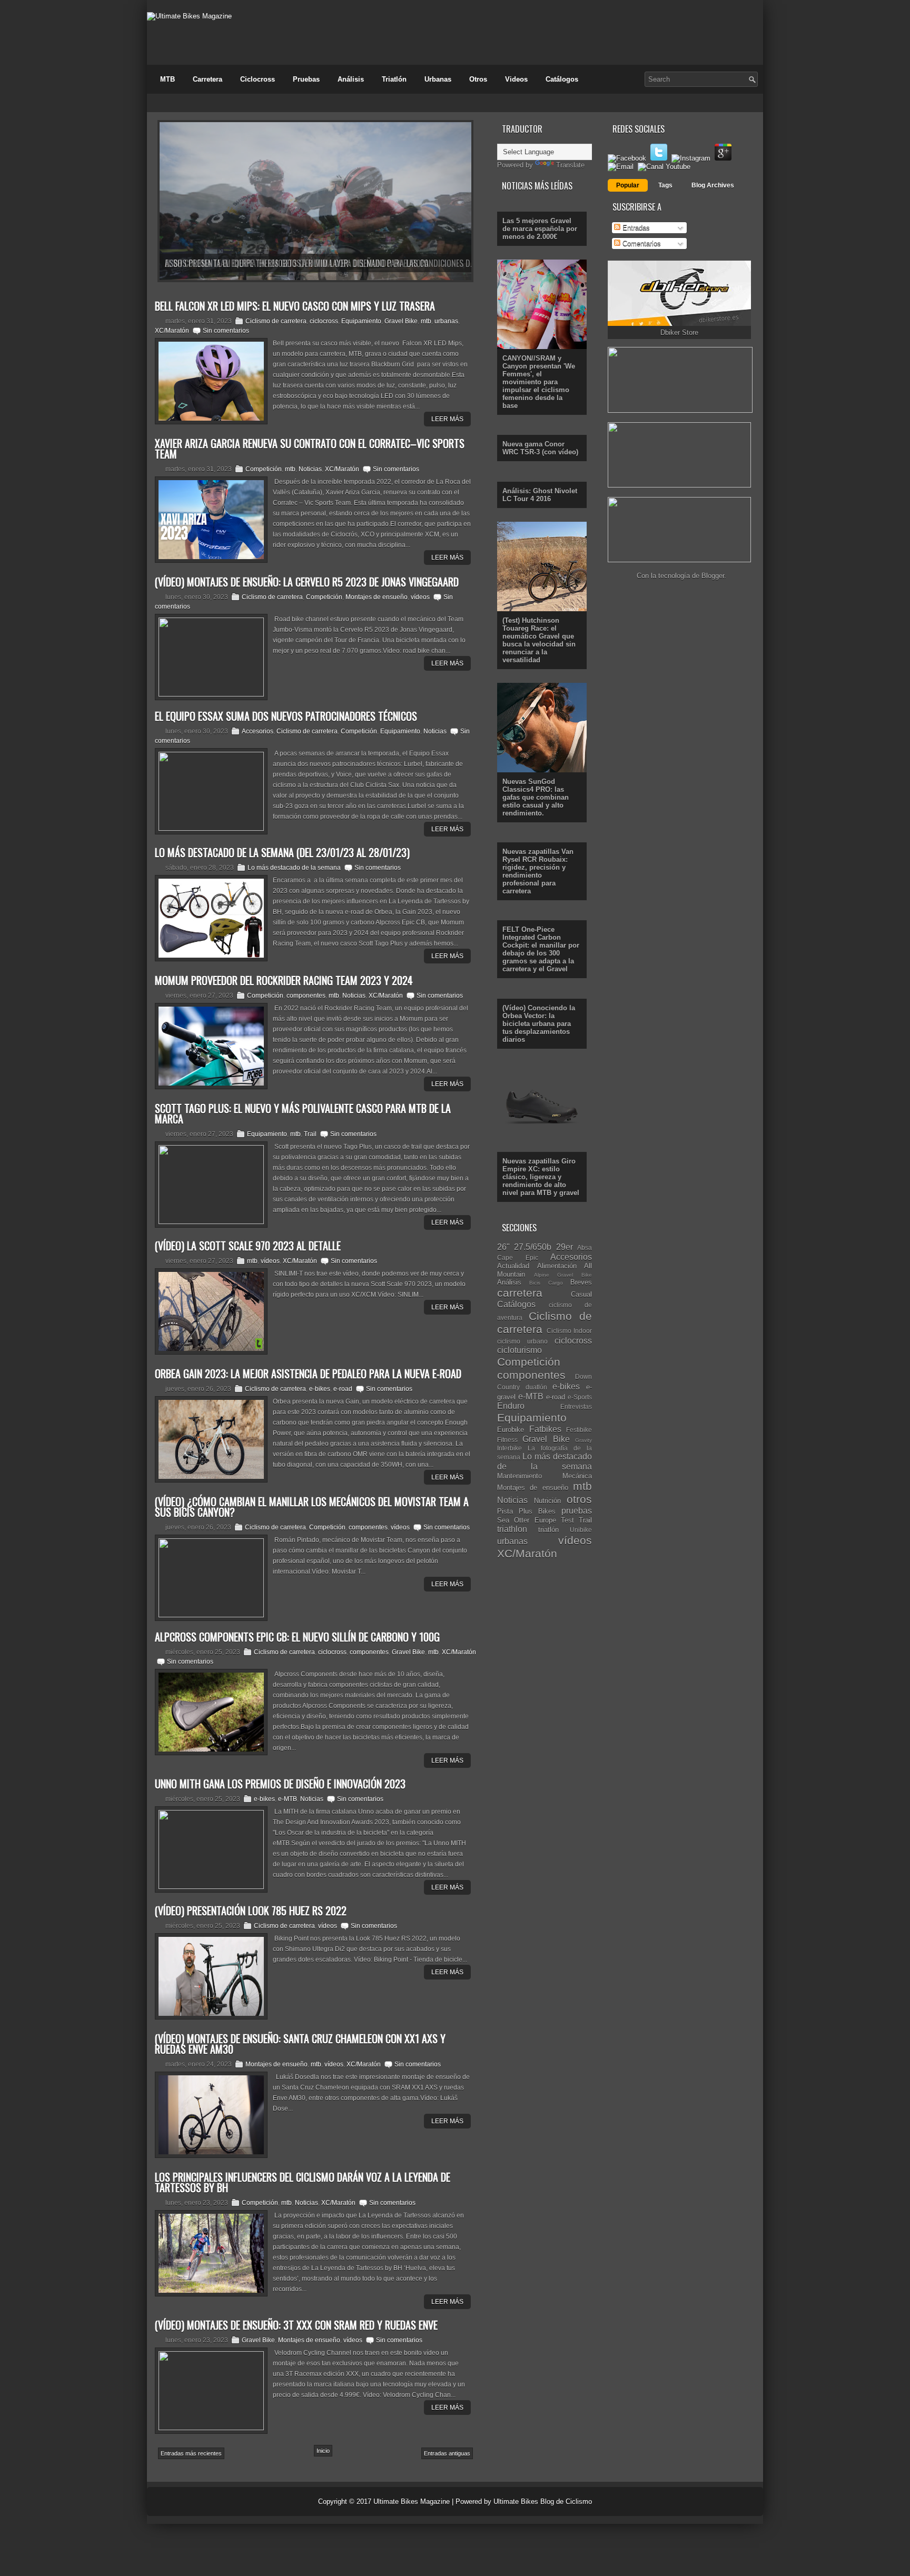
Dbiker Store (679, 332)
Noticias (310, 469)
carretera (520, 1293)
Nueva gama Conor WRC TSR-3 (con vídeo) (540, 448)
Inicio (323, 2451)
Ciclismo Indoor (570, 1331)
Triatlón (394, 79)
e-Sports (580, 1397)
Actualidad (513, 1266)
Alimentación (557, 1266)
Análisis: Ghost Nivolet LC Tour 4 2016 (540, 495)
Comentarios (641, 243)
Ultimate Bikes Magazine (412, 2502)
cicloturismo (520, 1350)
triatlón (548, 1530)
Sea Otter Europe (527, 1520)
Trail (310, 1134)
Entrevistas (576, 1406)
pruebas (577, 1511)
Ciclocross (258, 79)
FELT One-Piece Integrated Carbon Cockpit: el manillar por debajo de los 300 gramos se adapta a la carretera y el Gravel (541, 949)
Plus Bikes (537, 1511)
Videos (516, 79)
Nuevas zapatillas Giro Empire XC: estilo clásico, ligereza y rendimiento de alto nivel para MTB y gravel (541, 1177)
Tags (665, 185)
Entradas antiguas (447, 2453)
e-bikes (320, 1389)
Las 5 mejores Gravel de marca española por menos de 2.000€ (540, 229)
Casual (581, 1294)
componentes (306, 996)
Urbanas (438, 79)
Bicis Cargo (546, 1283)
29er (565, 1247)
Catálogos (562, 79)
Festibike (579, 1430)
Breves (581, 1282)
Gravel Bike (401, 321)
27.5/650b (533, 1247)
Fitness (507, 1440)
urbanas (446, 321)
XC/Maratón (172, 331)
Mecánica (577, 1476)
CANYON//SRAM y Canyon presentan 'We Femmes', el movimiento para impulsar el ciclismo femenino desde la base (539, 382)
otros (579, 1499)
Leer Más (447, 419)
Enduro (511, 1406)
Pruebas (306, 79)
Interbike (510, 1448)
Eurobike (511, 1430)
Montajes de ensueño (377, 597)
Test (567, 1520)
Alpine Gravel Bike (563, 1275)
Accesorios (258, 731)
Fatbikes (545, 1429)
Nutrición (547, 1501)
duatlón (536, 1387)
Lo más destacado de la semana (294, 868)
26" (503, 1247)
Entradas (635, 228)
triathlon (512, 1529)
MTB (167, 79)
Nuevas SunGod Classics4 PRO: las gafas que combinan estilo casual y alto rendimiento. (536, 797)
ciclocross (324, 321)
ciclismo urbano (522, 1341)
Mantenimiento (520, 1476)
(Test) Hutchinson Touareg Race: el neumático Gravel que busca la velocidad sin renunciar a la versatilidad (539, 640)
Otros (478, 79)
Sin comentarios (226, 331)
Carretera (207, 79)
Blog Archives (713, 185)
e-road (343, 1389)
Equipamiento (361, 321)
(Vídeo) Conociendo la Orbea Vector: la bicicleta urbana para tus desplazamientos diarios (539, 1024)
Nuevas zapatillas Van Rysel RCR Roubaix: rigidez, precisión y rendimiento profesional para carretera (538, 871)
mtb (426, 321)
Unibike (581, 1530)
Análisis (351, 79)
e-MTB (288, 1799)
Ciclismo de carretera (276, 321)
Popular (628, 185)
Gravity (583, 1440)
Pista (505, 1511)
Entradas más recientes (191, 2453)
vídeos (420, 597)
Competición (264, 469)
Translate (570, 165)
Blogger (713, 576)
